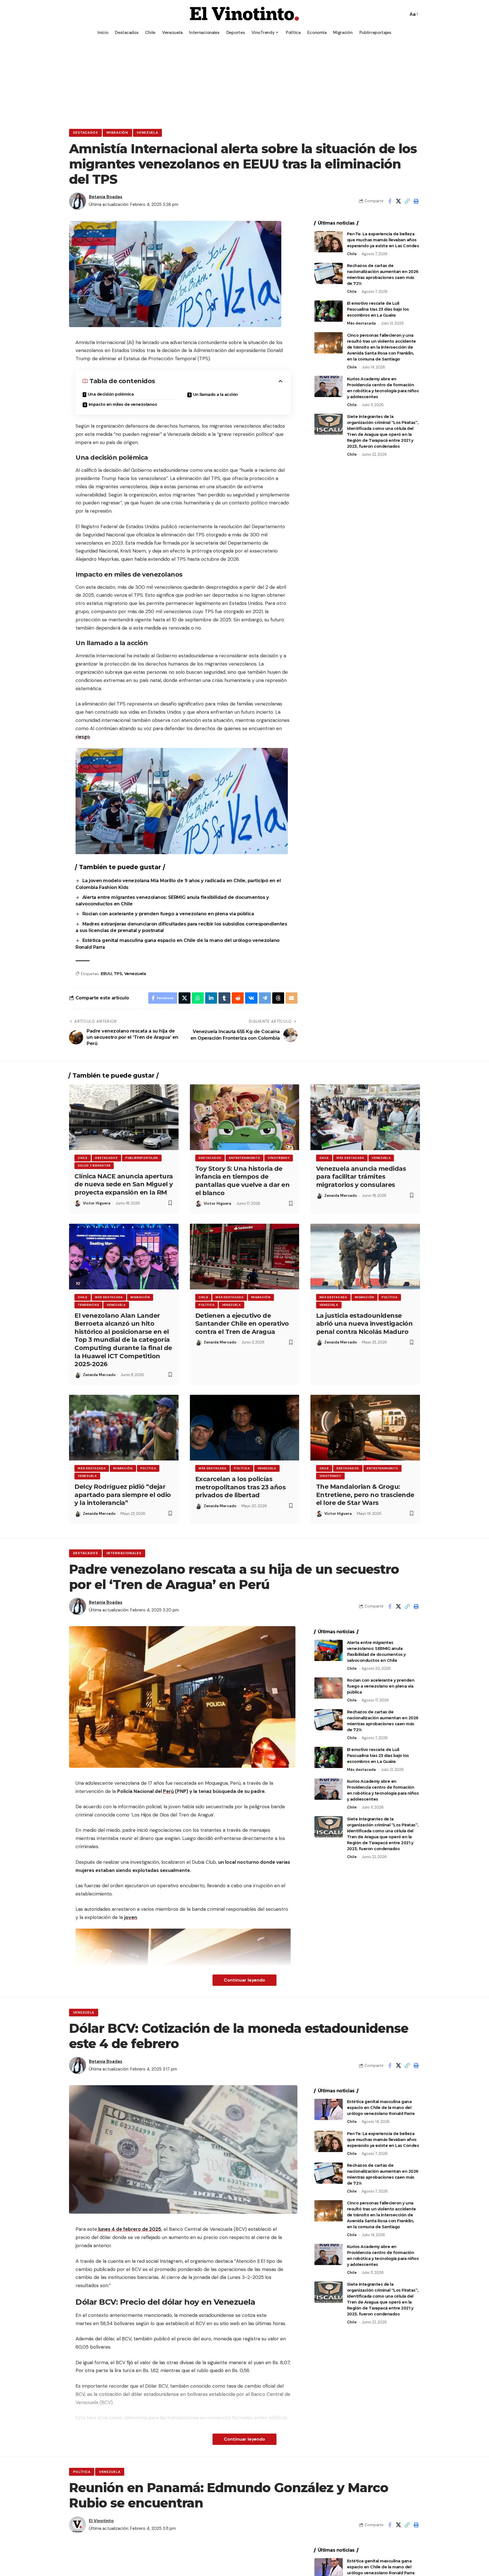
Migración (117, 133)
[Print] (416, 201)
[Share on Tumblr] (224, 998)
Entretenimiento (245, 1158)
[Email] (291, 998)
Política (207, 1305)
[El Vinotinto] (244, 14)
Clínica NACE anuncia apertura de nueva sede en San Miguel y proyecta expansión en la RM (124, 1184)
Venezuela (147, 133)
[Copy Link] (407, 201)
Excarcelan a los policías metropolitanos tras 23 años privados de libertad (241, 1487)
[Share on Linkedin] (211, 998)
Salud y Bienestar (94, 1166)
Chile (352, 254)
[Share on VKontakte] (251, 998)
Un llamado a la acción (215, 394)
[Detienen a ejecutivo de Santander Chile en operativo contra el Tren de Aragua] (245, 1257)
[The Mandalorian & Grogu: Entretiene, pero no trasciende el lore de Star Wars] (365, 1428)
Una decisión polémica (111, 394)
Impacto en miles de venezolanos (123, 404)
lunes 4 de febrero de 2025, (130, 2229)
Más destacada (361, 323)
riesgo (83, 737)
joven (131, 1917)
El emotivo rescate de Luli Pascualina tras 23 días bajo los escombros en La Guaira (378, 309)
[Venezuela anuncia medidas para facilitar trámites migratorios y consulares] (365, 1117)
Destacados (85, 133)
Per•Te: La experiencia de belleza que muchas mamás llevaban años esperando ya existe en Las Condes (383, 240)
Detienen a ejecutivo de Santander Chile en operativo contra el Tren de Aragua (242, 1324)
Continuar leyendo (244, 1980)
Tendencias (88, 1305)
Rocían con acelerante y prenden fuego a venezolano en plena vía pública (169, 914)
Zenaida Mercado (341, 1196)
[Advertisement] (244, 81)
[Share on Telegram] (265, 998)
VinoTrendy (279, 1158)
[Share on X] (398, 201)
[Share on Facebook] (390, 201)
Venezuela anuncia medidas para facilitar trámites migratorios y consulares (361, 1177)
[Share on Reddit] (238, 998)
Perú (168, 1791)
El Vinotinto (101, 2521)
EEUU (106, 974)
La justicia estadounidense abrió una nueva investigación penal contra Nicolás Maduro (364, 1324)
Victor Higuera (97, 1203)
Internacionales (124, 1553)
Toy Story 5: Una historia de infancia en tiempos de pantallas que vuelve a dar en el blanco (243, 1181)
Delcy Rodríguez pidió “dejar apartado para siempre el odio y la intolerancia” (123, 1495)
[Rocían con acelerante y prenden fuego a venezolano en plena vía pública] (329, 1688)
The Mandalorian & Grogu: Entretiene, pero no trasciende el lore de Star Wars (365, 1495)
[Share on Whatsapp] (198, 998)
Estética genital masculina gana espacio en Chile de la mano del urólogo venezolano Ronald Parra (381, 2108)
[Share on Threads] (278, 998)
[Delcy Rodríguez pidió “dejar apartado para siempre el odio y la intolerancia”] (124, 1428)
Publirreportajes (142, 1158)
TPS (118, 974)
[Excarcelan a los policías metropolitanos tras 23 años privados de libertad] (245, 1428)
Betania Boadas (106, 197)
